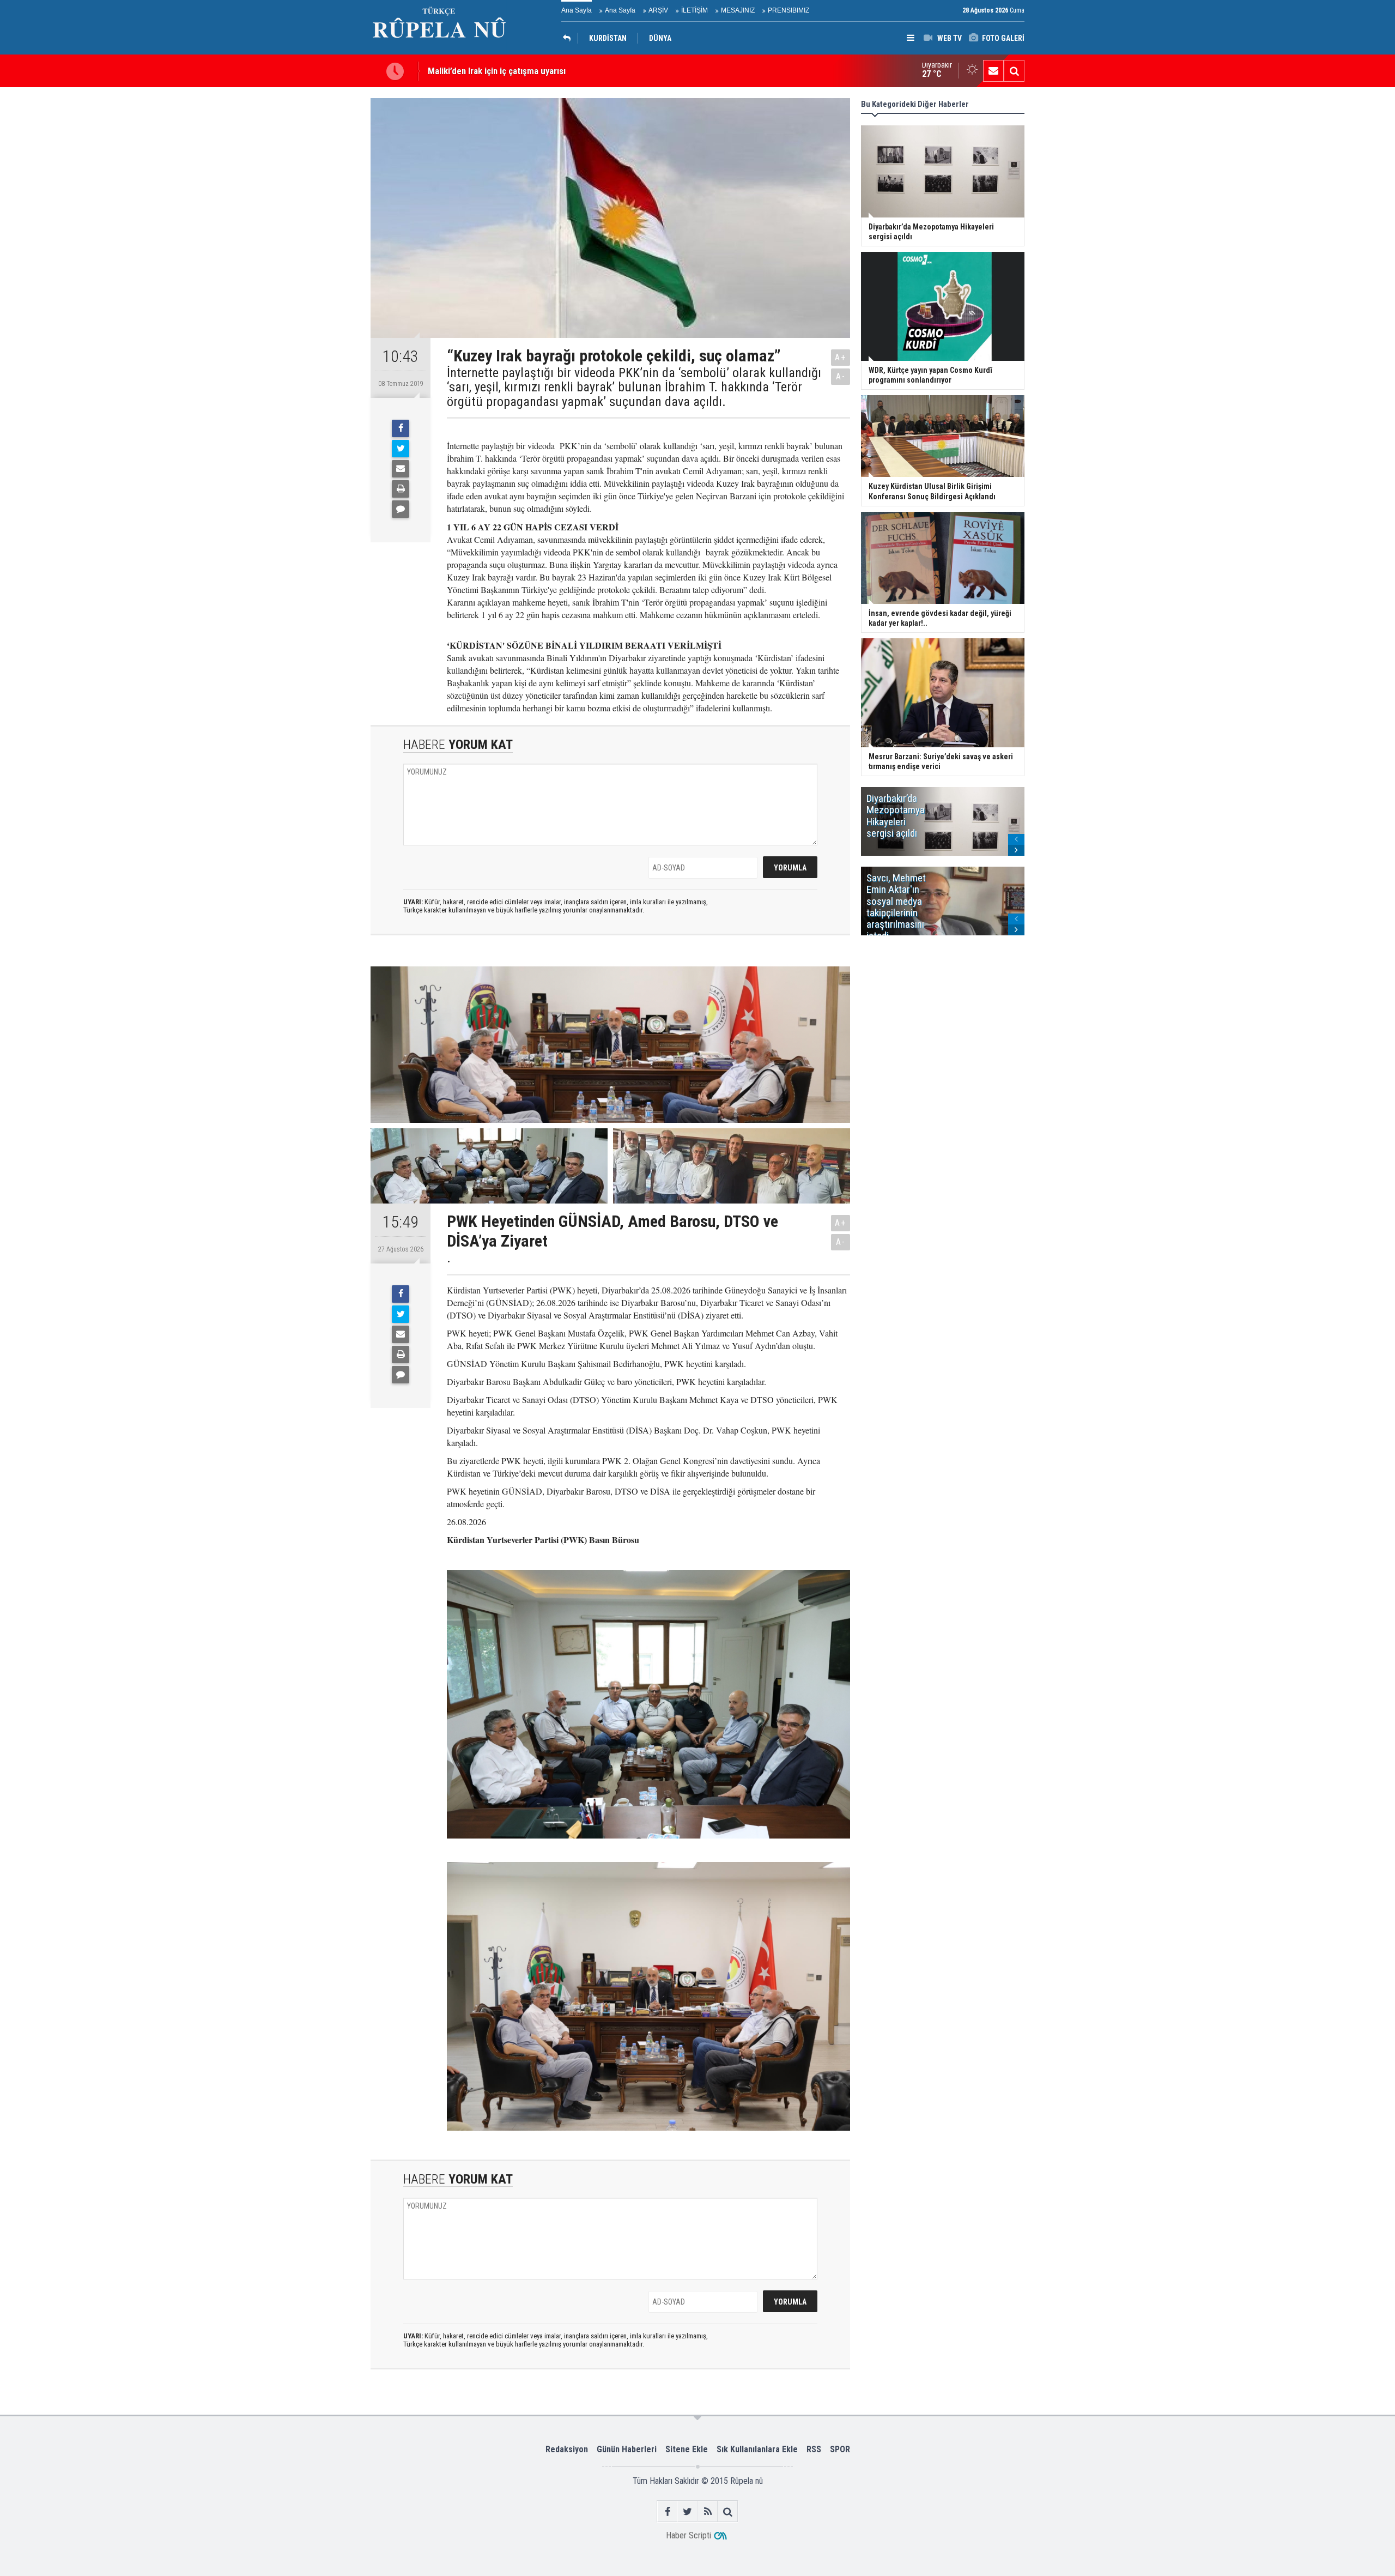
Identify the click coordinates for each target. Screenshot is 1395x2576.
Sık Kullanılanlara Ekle (757, 2449)
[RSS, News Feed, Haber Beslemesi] (708, 2511)
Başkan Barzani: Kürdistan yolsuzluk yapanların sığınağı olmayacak (552, 73)
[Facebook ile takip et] (667, 2511)
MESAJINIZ (738, 10)
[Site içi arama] (1014, 71)
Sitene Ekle (687, 2449)
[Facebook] (401, 428)
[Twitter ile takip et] (687, 2511)
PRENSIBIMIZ (789, 10)
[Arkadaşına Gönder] (401, 469)
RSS (814, 2449)
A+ (841, 357)
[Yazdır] (401, 489)
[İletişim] (993, 71)
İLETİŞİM (695, 10)
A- (841, 376)
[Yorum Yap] (401, 509)
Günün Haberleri (627, 2449)
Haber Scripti (689, 2535)
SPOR (840, 2449)
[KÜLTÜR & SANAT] (569, 38)
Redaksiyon (567, 2449)
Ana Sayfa (577, 10)
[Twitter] (401, 449)
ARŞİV (658, 10)
